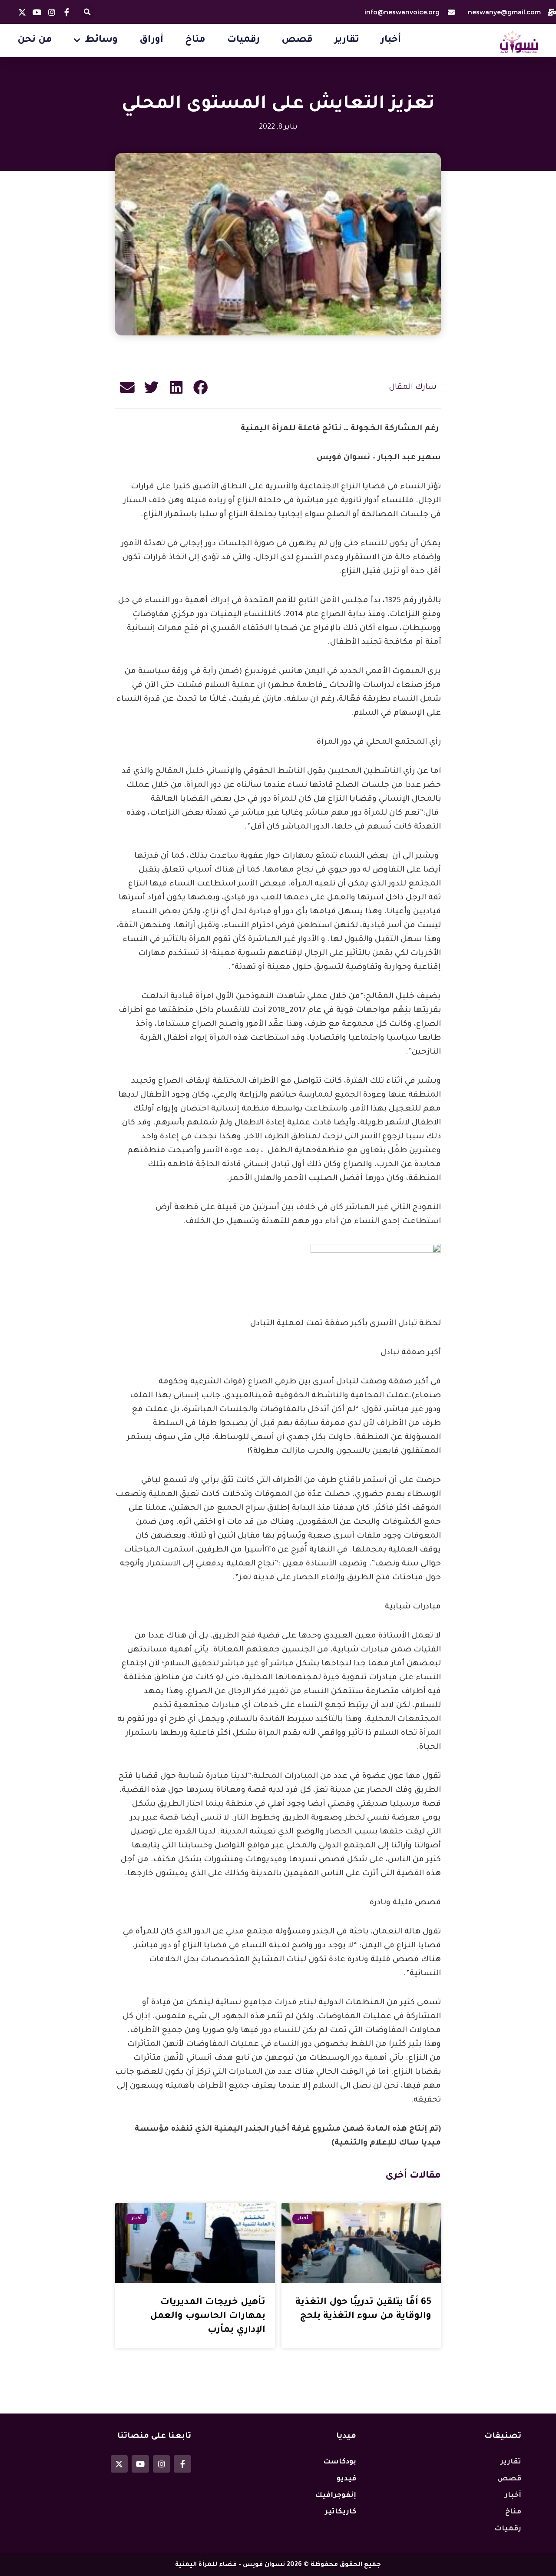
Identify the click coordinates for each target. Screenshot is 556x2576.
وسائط (101, 40)
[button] (88, 12)
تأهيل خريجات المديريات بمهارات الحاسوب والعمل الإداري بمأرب (208, 2316)
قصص (297, 40)
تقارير (347, 40)
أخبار (391, 40)
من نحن (35, 40)
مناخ (195, 40)
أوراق (151, 40)
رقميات (243, 40)
